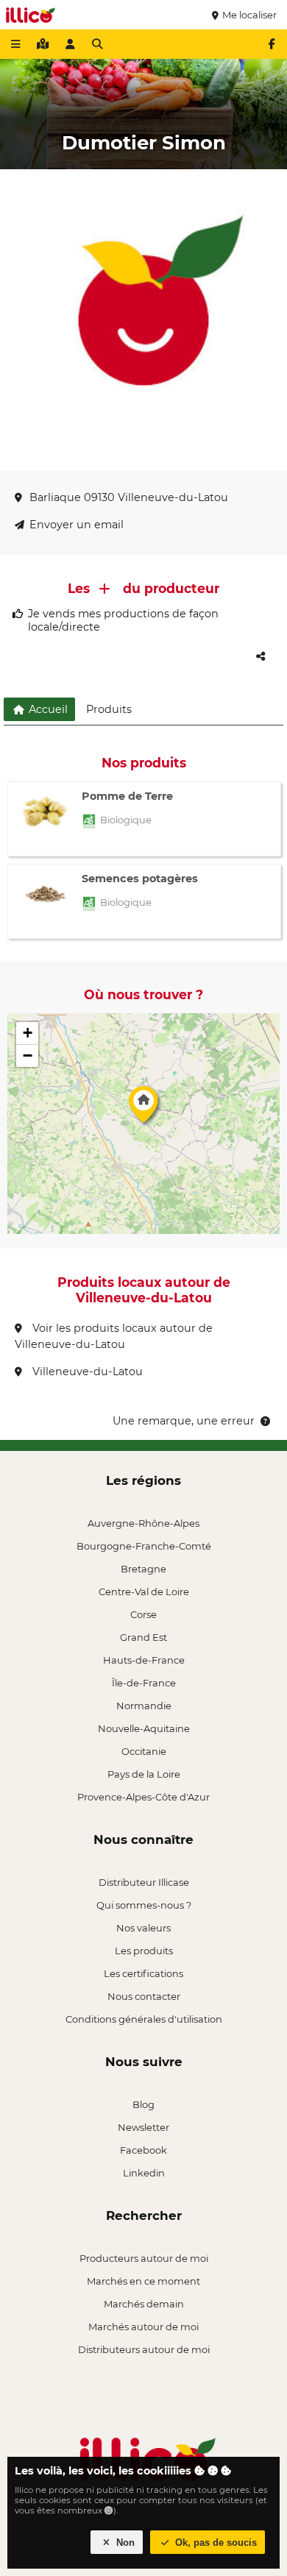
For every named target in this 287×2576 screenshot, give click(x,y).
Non (124, 2543)
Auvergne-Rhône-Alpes (143, 1523)
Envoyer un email (77, 525)
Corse (143, 1614)
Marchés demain (144, 2304)
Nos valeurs (143, 1928)
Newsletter (143, 2127)
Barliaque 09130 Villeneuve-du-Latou (129, 497)
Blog (143, 2104)
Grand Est (143, 1637)
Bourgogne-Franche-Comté (144, 1546)
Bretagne (143, 1569)
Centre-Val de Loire (144, 1592)
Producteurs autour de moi (144, 2258)
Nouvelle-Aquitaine (144, 1728)
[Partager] (261, 656)
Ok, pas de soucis (215, 2543)
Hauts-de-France (144, 1660)
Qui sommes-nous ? (144, 1905)
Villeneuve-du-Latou (86, 1372)
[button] (143, 1108)
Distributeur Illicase (144, 1882)
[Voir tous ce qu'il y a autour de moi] (43, 44)
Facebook (143, 2150)
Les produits (144, 1951)
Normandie (144, 1706)
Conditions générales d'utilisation (144, 2019)
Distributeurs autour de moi (144, 2349)
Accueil (47, 709)
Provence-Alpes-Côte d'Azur (143, 1797)
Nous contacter (144, 1996)
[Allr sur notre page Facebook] (272, 44)
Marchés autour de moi (143, 2327)
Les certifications (143, 1973)
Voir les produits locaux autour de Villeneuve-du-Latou (114, 1336)
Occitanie (144, 1751)
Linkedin (144, 2173)
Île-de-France (144, 1683)
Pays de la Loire (144, 1774)
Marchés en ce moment (143, 2281)
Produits (109, 709)
